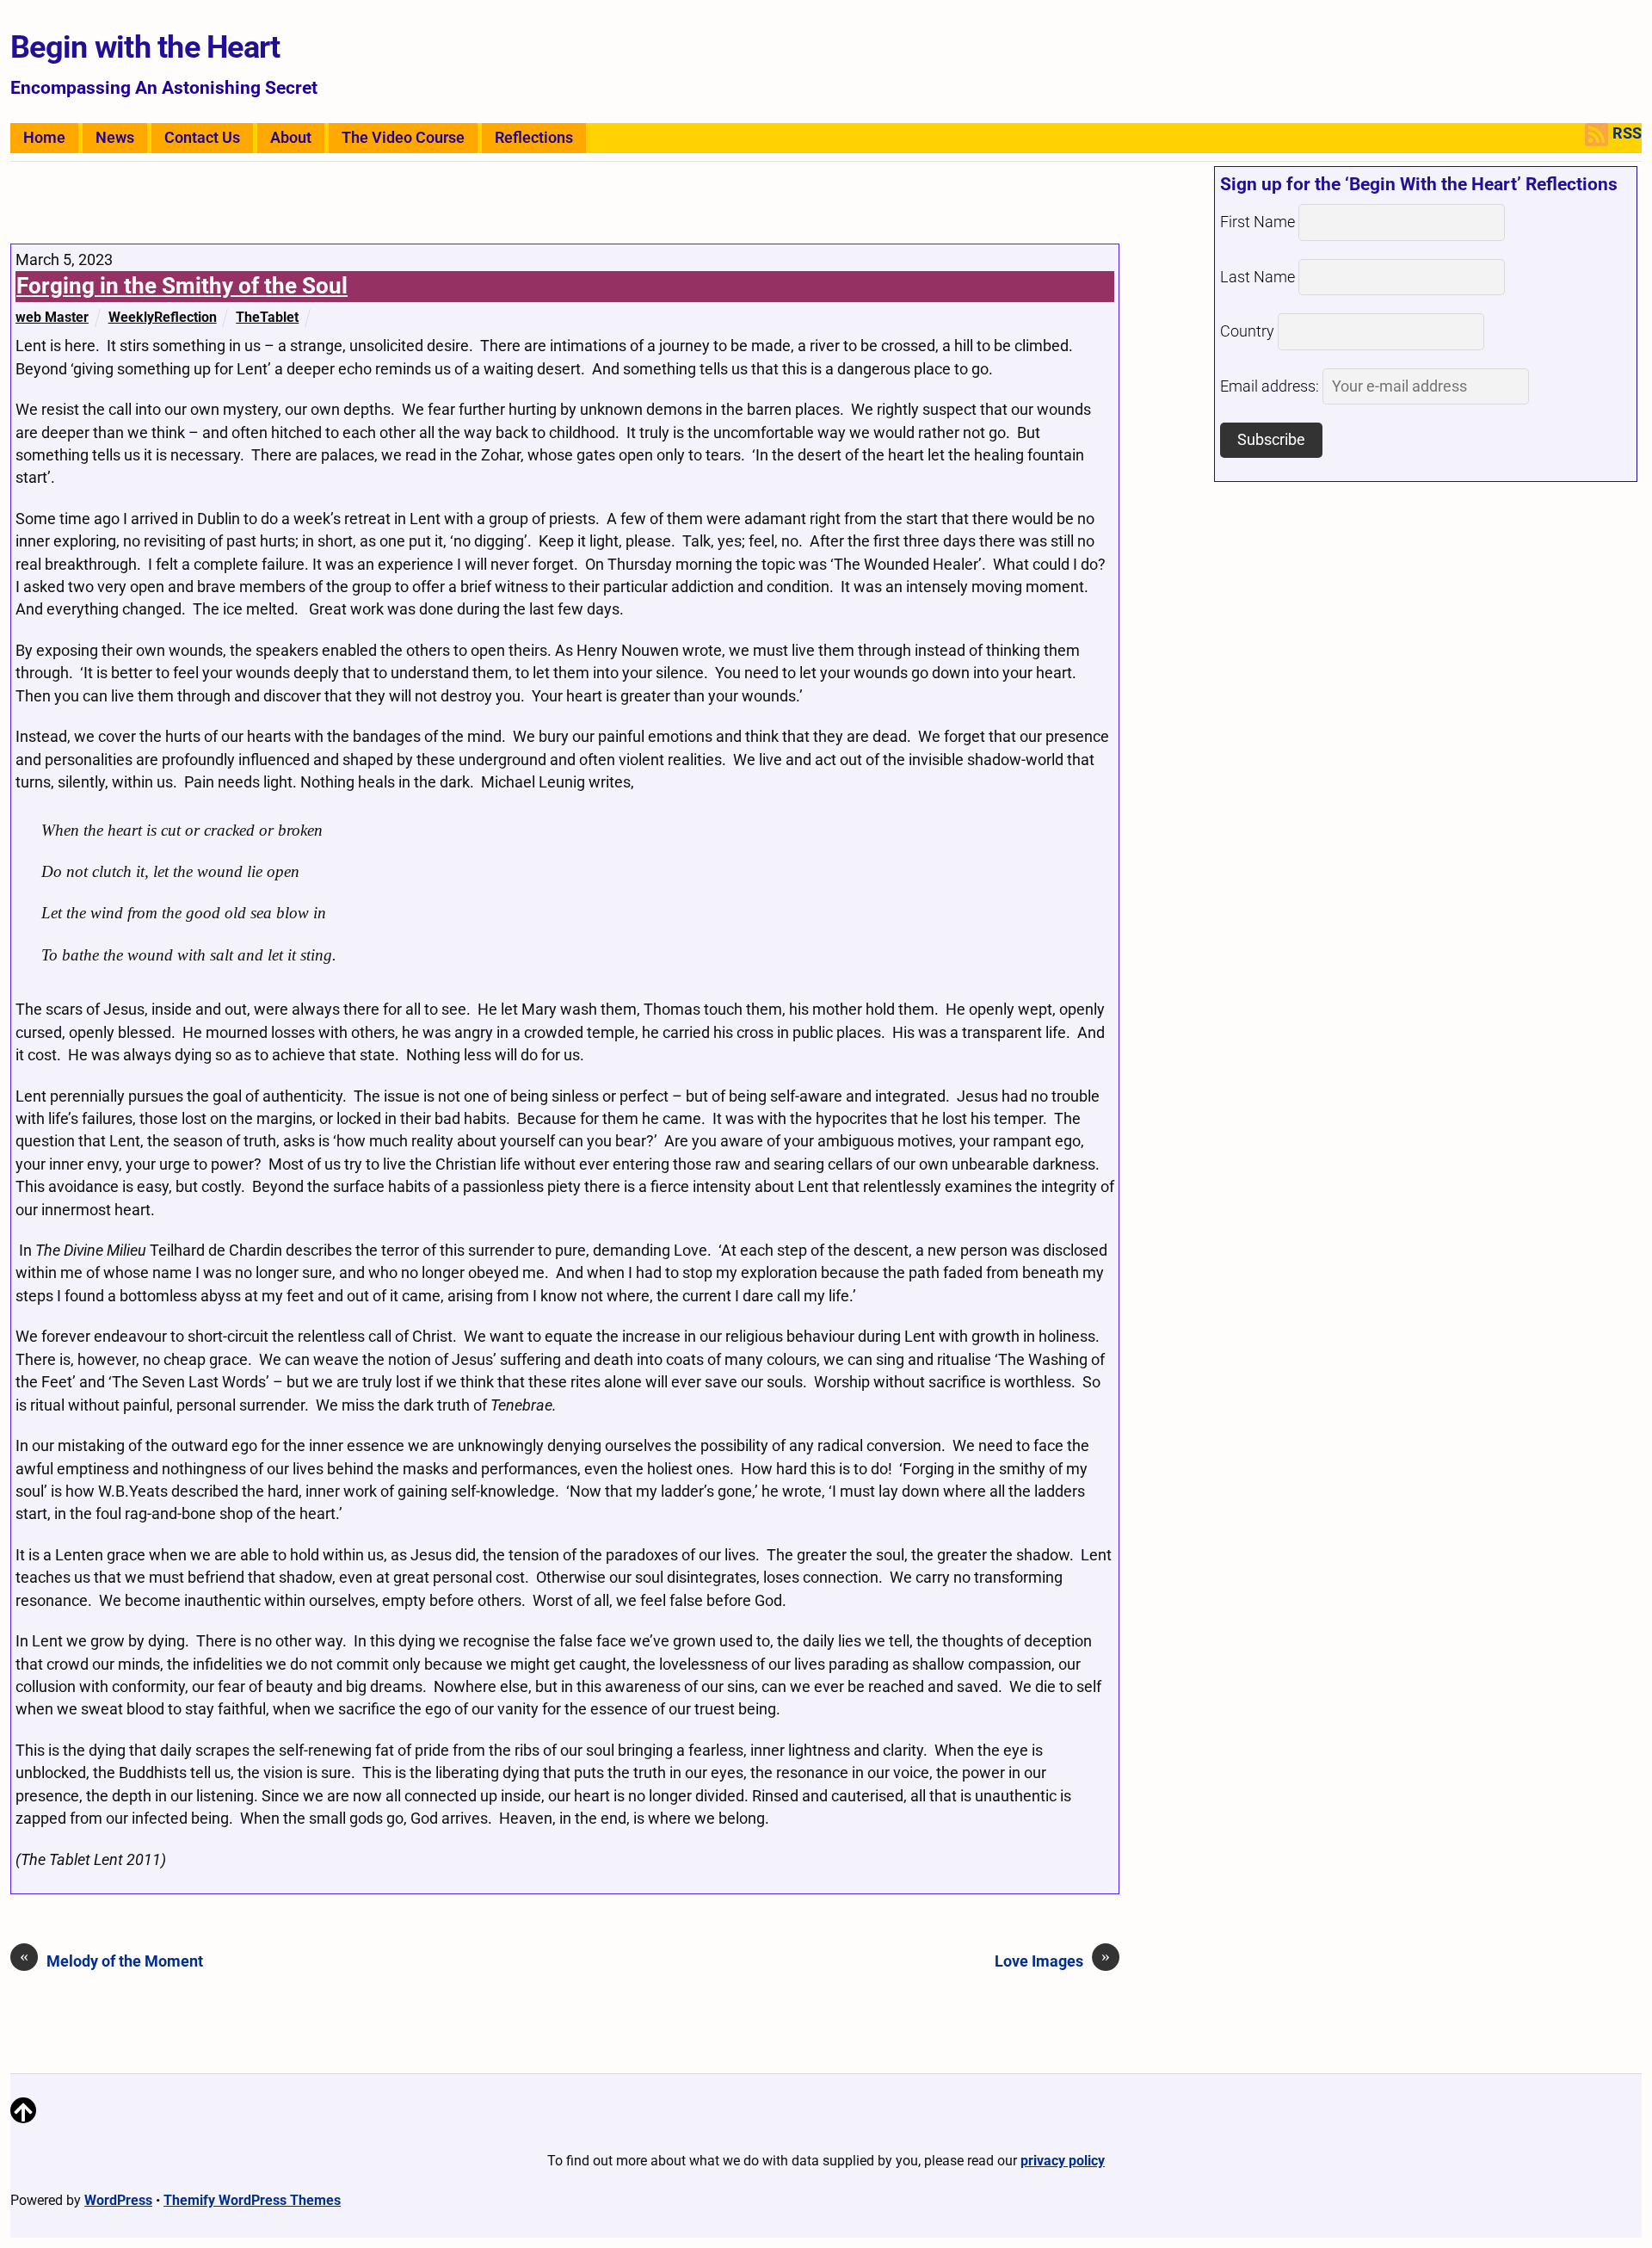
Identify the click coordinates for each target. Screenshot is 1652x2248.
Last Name (1257, 277)
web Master (52, 317)
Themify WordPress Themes (252, 2200)
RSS (1627, 133)
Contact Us (202, 138)
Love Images (1052, 1960)
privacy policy (1063, 2161)
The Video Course (403, 138)
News (115, 138)
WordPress (118, 2200)
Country (1247, 331)
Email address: (1271, 386)
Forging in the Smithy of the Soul (182, 286)
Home (44, 138)
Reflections (534, 138)
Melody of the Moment (111, 1960)
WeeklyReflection (163, 317)
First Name (1257, 222)
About (291, 138)
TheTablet (267, 317)
